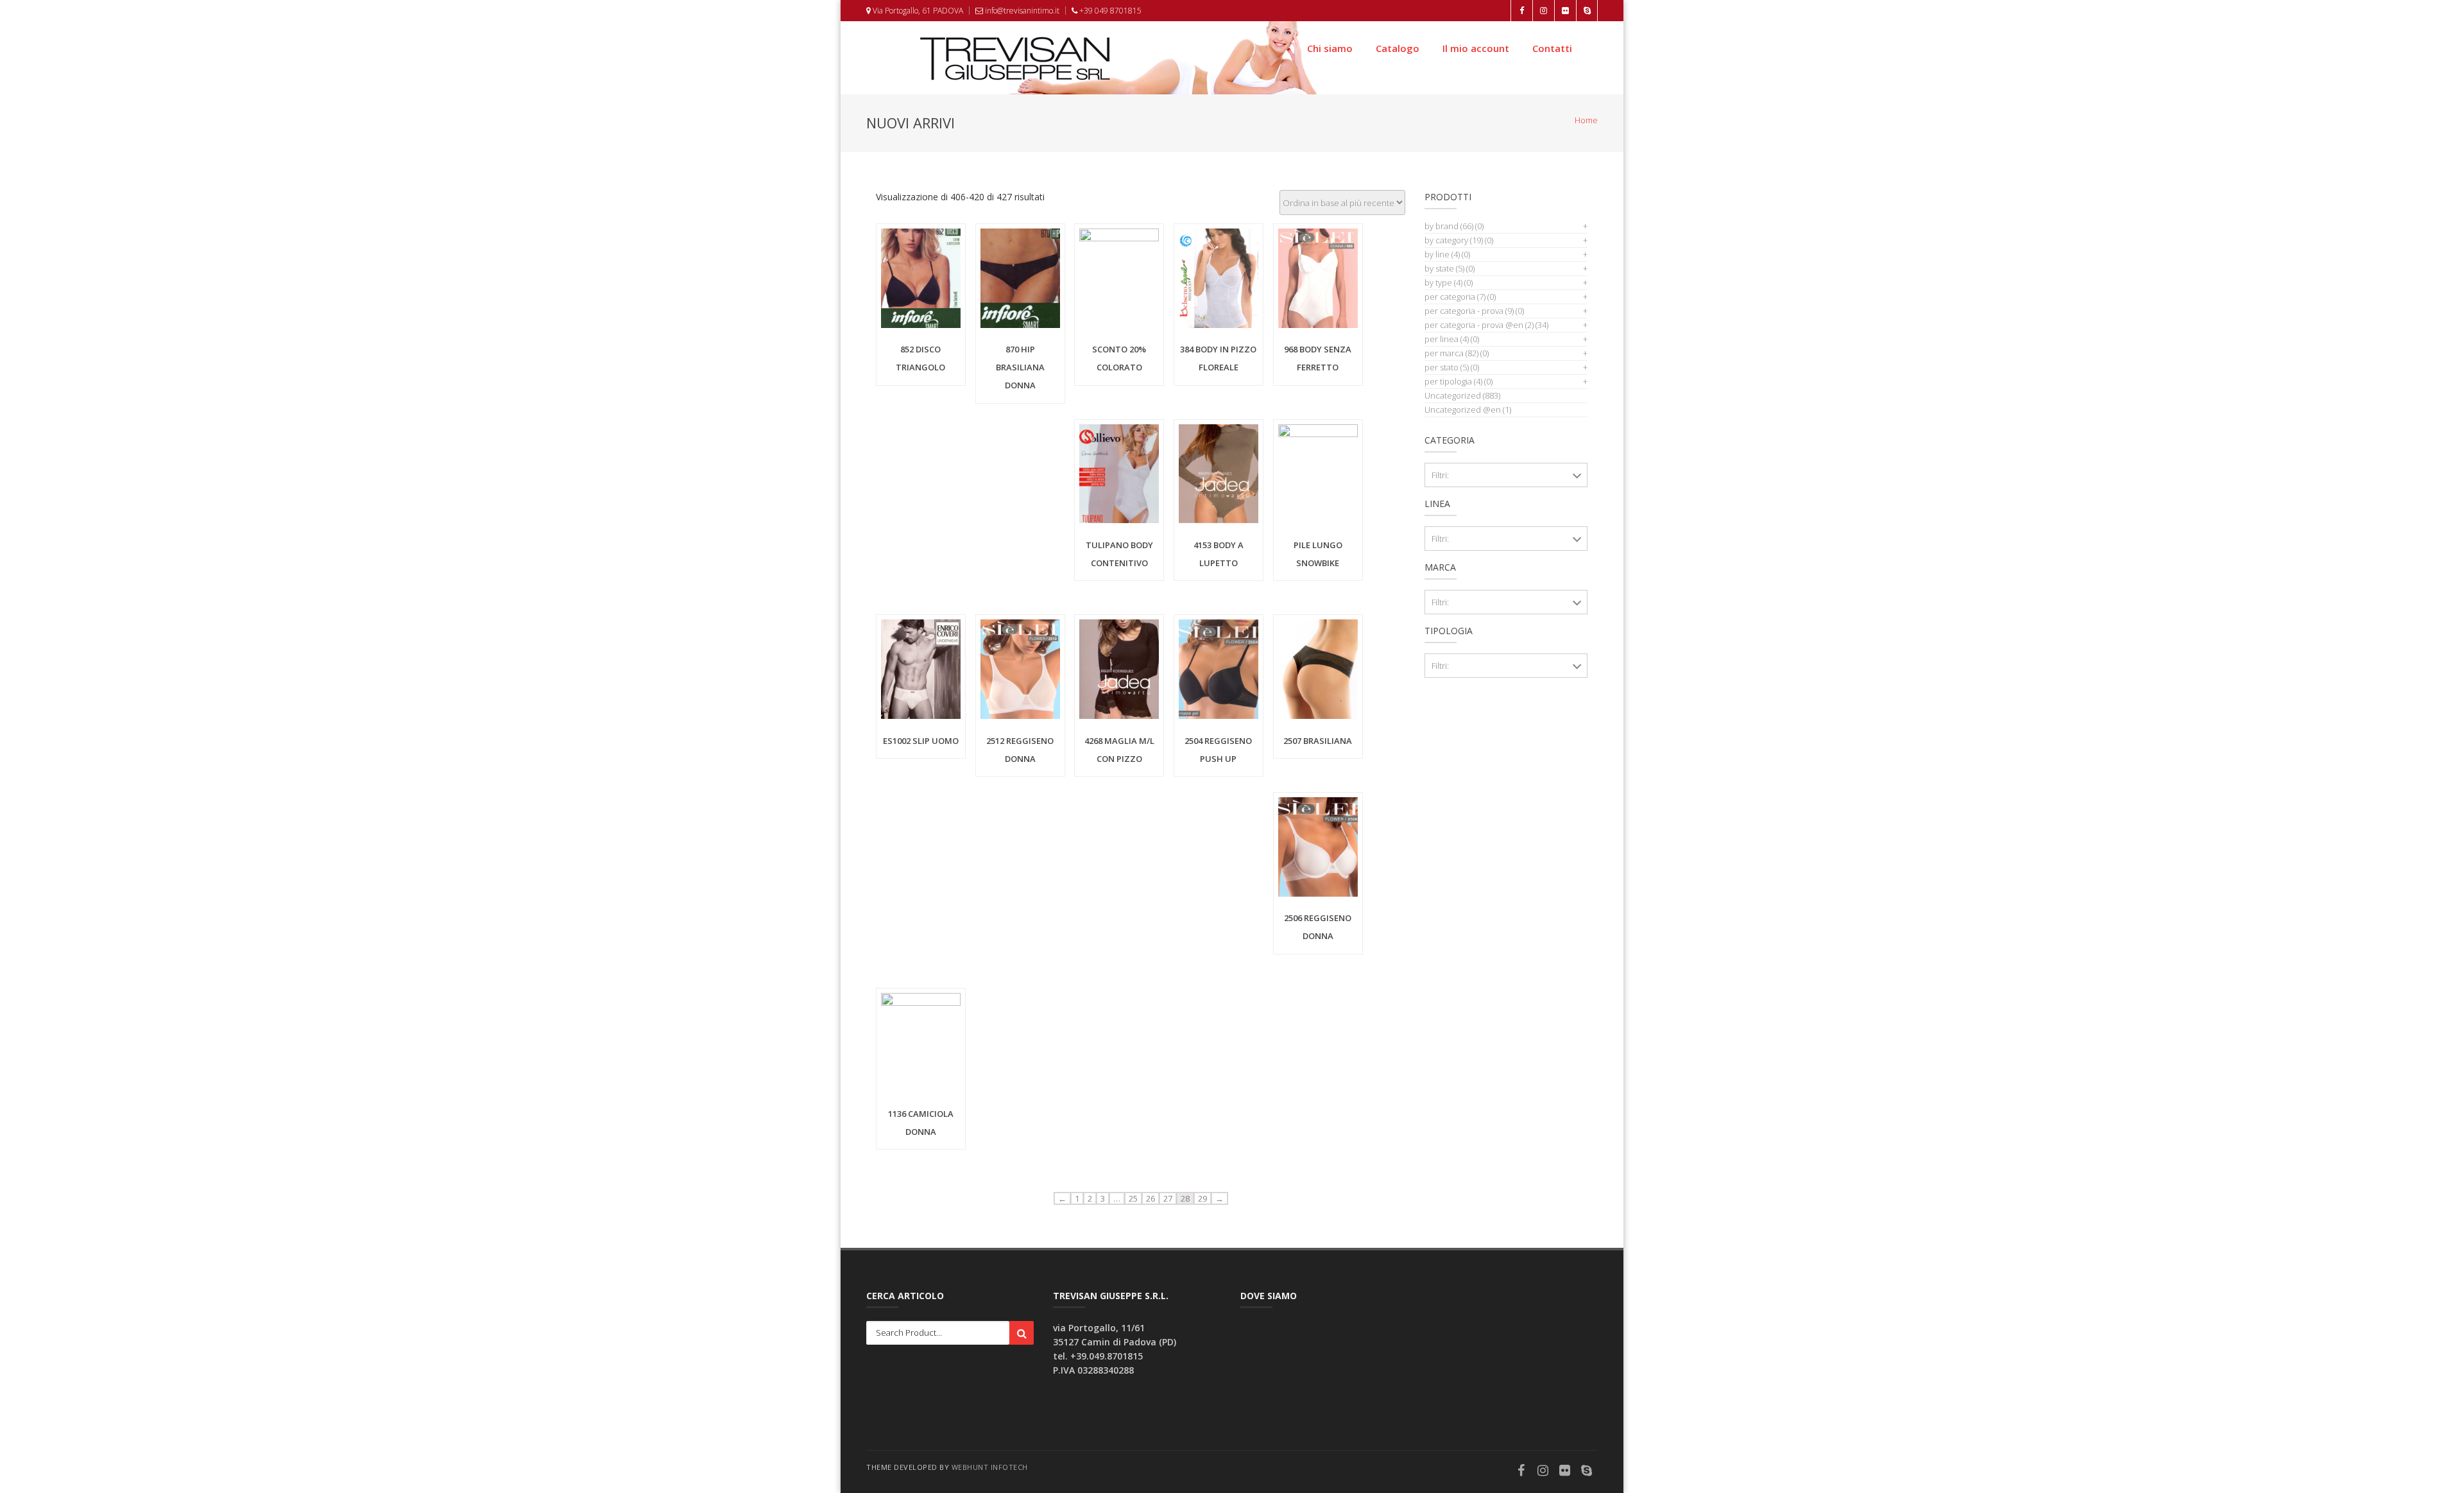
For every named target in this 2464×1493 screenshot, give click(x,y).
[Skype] (1587, 1472)
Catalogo (1398, 48)
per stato (1447, 367)
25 (1133, 1198)
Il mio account (1476, 48)
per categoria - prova (1469, 311)
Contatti (1552, 48)
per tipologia (1453, 381)
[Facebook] (1521, 1472)
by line (1442, 254)
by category (1454, 240)
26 (1151, 1198)
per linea (1447, 339)
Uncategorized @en (1463, 410)
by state (1444, 268)
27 (1168, 1198)
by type (1443, 282)
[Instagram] (1543, 1472)
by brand (1449, 226)
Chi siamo (1330, 48)
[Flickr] (1565, 1472)
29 (1202, 1198)
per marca (1451, 353)
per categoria (1455, 297)
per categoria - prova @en (1479, 325)
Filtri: (1440, 475)
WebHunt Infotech (990, 1467)
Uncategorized (1453, 395)
